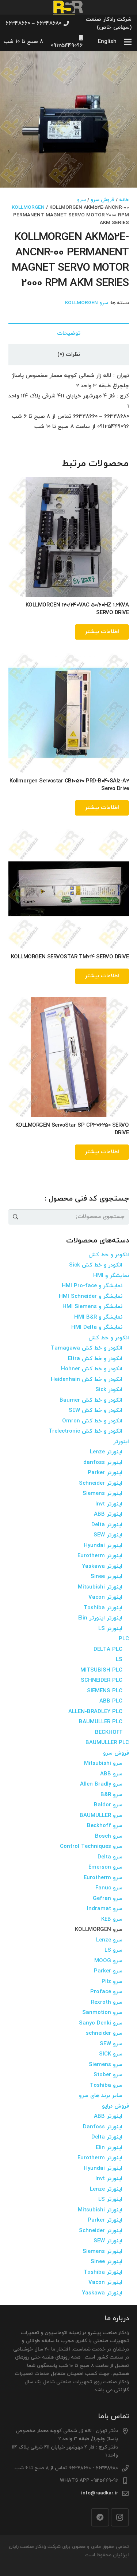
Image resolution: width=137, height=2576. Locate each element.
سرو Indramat (105, 1909)
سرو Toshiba (106, 2086)
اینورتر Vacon (105, 1597)
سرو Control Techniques (91, 1847)
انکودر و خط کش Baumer (91, 1400)
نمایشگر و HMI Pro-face (92, 1286)
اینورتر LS (110, 1629)
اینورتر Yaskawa (102, 1566)
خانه (124, 200)
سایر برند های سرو (101, 2096)
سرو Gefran (108, 1899)
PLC (124, 1639)
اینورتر (121, 1442)
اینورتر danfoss (103, 1463)
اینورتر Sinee (106, 1577)
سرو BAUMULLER (101, 1816)
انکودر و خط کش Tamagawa (87, 1348)
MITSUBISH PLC (101, 1670)
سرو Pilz (112, 1982)
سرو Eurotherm (103, 1878)
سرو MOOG (108, 1961)
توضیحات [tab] (69, 333)
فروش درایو (115, 2106)
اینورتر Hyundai (103, 1546)
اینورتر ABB (108, 1514)
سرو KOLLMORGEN (87, 303)
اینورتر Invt (109, 1504)
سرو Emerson (105, 1867)
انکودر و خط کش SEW (96, 1411)
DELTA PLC (108, 1650)
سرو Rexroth (107, 2002)
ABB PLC (111, 1701)
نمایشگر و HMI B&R (98, 1317)
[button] (11, 62)
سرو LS (113, 1950)
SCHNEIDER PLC (102, 1680)
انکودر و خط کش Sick (96, 1265)
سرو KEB (112, 1919)
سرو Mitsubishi (103, 1764)
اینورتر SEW (108, 1535)
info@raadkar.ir (100, 2493)
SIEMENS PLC (105, 1691)
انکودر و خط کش (109, 1255)
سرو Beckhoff (105, 1826)
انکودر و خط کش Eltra (95, 1359)
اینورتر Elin (109, 2148)
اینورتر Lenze (106, 1452)
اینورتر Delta (107, 1525)
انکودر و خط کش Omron (92, 1421)
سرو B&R (111, 1795)
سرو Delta (110, 1857)
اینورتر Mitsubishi (100, 1587)
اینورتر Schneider (101, 1483)
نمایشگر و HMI (111, 1276)
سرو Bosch (109, 1836)
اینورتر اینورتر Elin (100, 1618)
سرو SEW (111, 2044)
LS (119, 1660)
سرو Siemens (106, 2065)
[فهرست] (128, 42)
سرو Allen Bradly (101, 1784)
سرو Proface (106, 1992)
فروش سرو (102, 200)
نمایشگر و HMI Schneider (91, 1297)
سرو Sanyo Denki (101, 2023)
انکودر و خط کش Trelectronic (85, 1431)
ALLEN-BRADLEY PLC (95, 1712)
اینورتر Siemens (102, 1494)
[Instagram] (120, 2517)
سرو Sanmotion (102, 2013)
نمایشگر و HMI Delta (97, 1328)
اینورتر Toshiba (103, 1608)
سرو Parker (108, 1971)
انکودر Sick (109, 1390)
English (107, 42)
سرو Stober (108, 2075)
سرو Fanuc (109, 1888)
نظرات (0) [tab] (69, 355)
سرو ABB (111, 1774)
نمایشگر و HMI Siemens (92, 1307)
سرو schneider (104, 2033)
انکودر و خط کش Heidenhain (87, 1380)
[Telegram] (100, 2517)
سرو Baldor (108, 1805)
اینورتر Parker (105, 1473)
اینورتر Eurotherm (100, 1556)
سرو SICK (111, 2054)
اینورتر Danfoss (103, 2127)
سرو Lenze (109, 1940)
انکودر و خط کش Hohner (92, 1369)
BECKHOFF (109, 1733)
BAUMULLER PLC (101, 1722)
